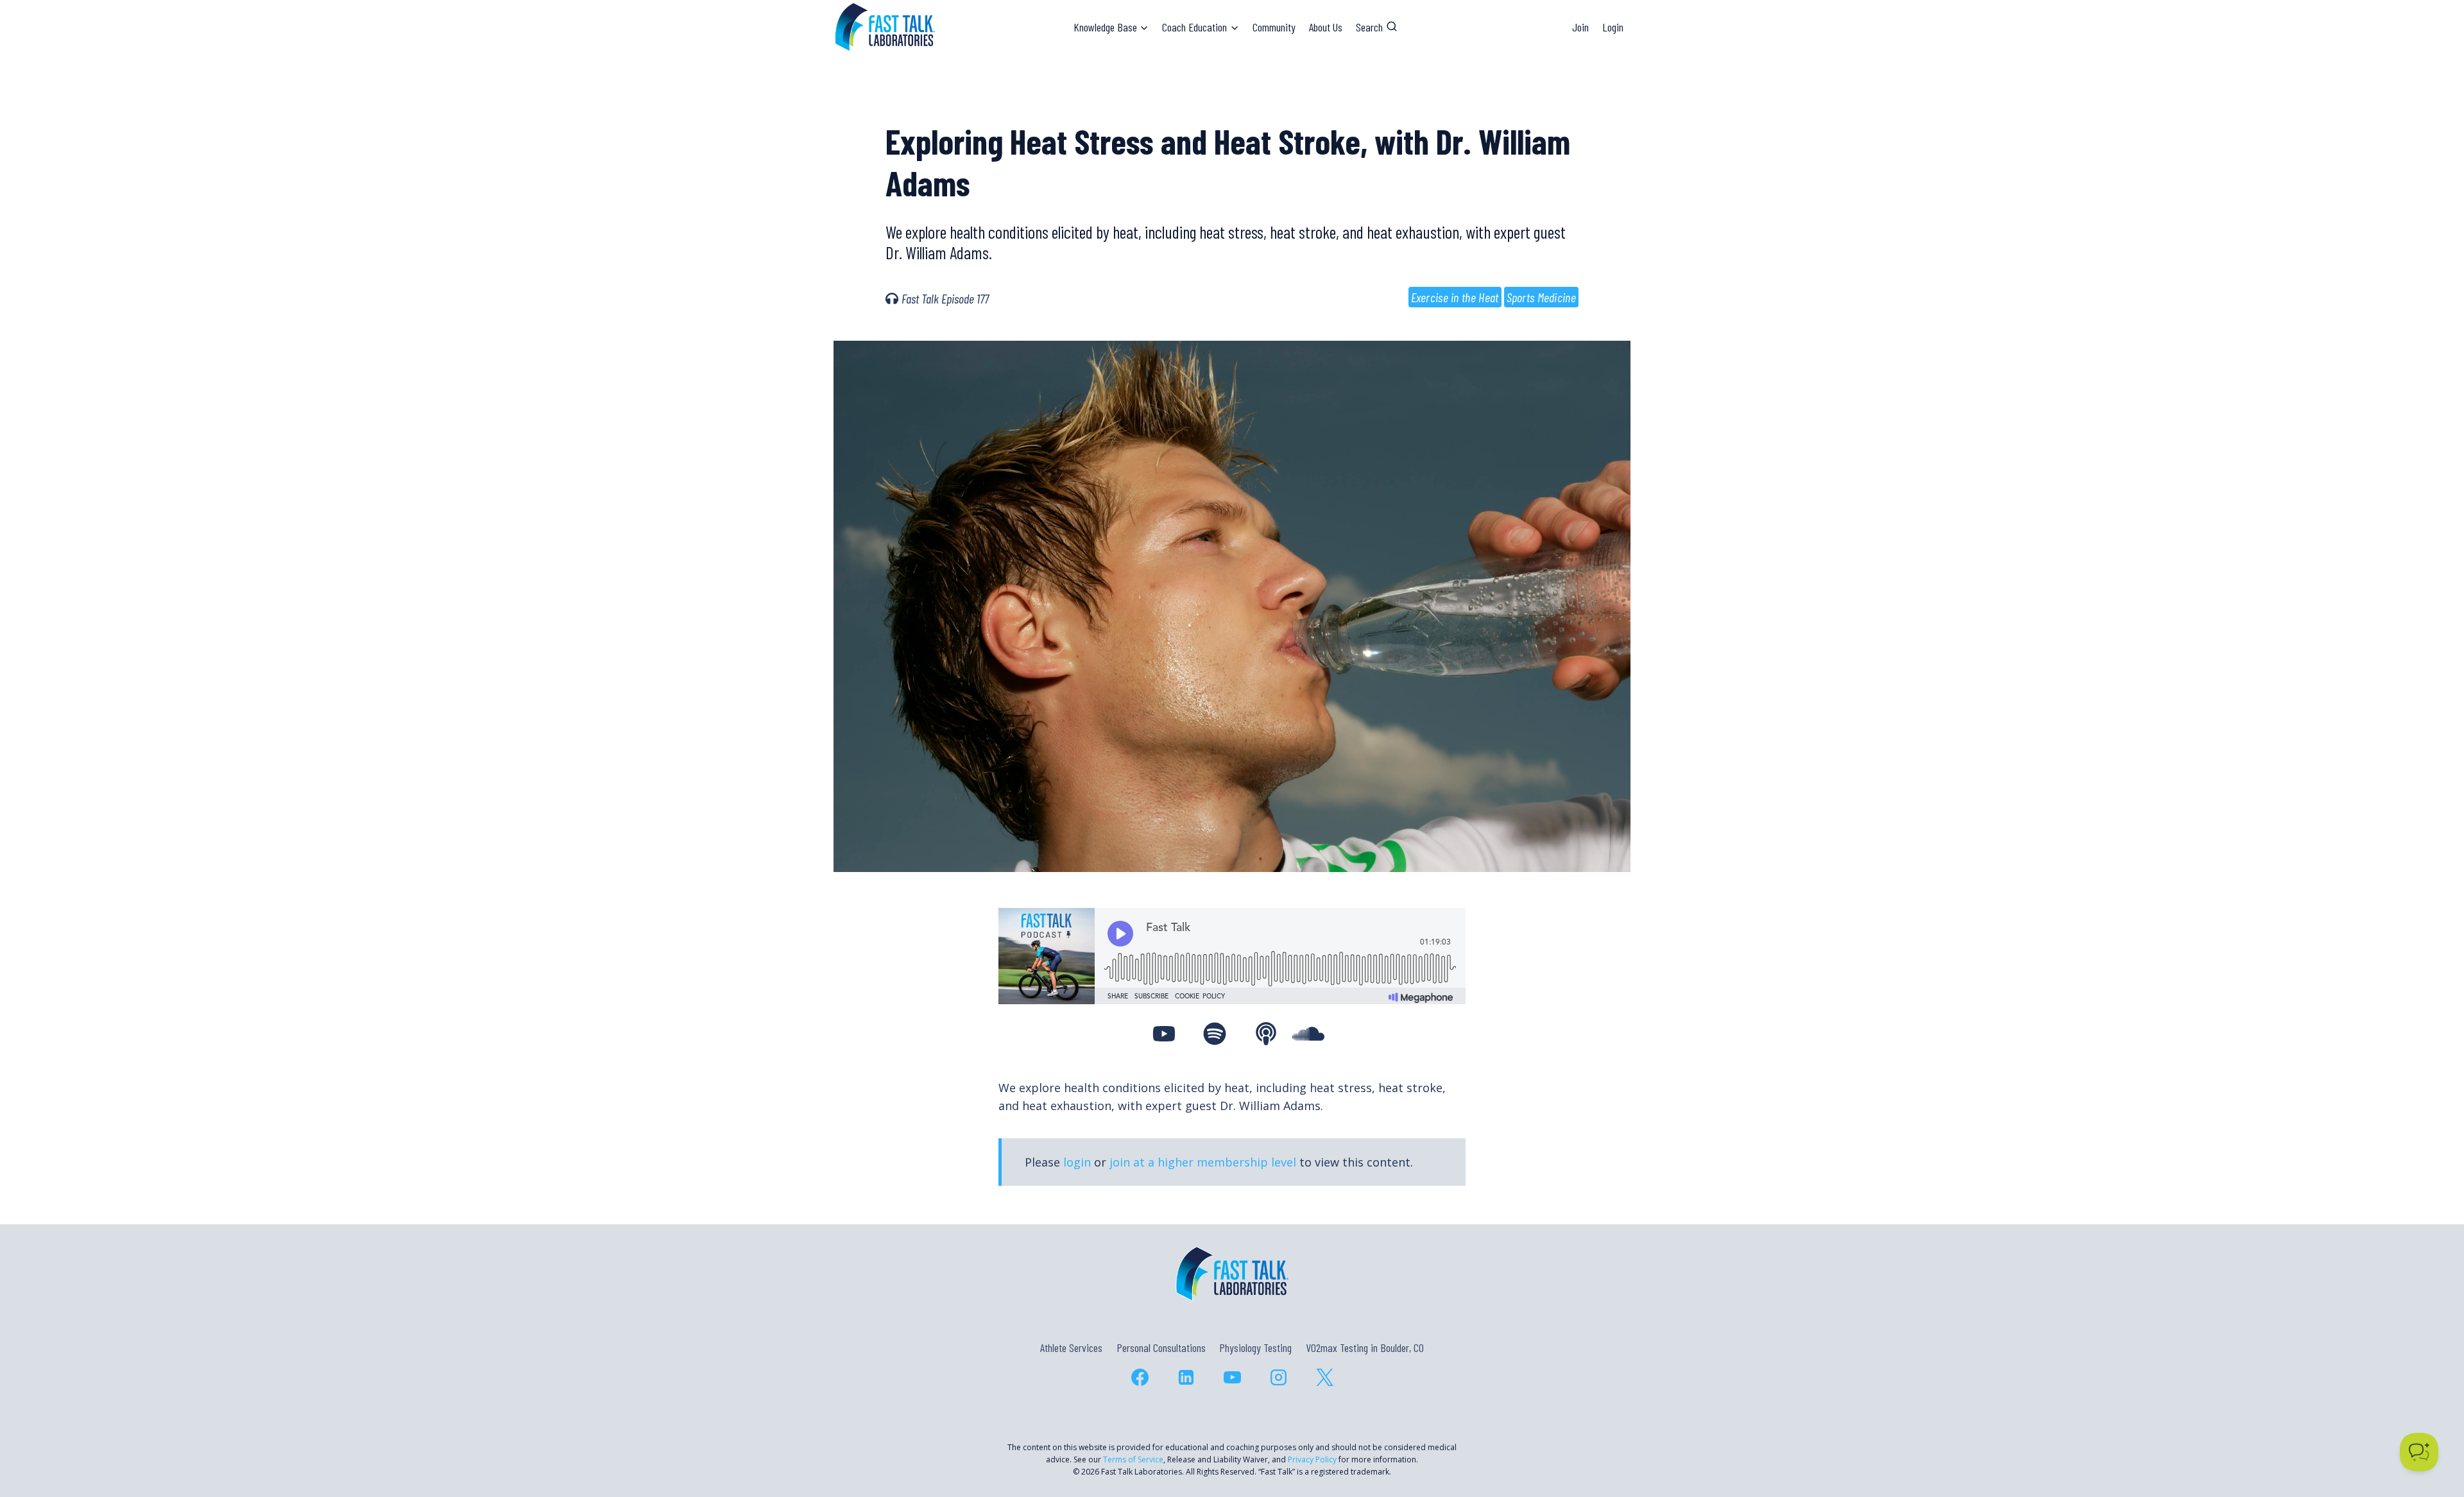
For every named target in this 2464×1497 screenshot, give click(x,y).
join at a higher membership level (1203, 1162)
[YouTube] (1232, 1378)
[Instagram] (1278, 1378)
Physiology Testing (1255, 1347)
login (1077, 1162)
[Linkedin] (1186, 1378)
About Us (1326, 27)
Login (1613, 27)
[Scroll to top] (2431, 1432)
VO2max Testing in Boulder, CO (1365, 1347)
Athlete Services (1071, 1347)
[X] (1324, 1378)
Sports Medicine (1542, 297)
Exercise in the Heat (1455, 297)
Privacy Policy (1312, 1459)
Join (1580, 27)
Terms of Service (1133, 1459)
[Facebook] (1140, 1378)
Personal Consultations (1161, 1347)
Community (1274, 27)
